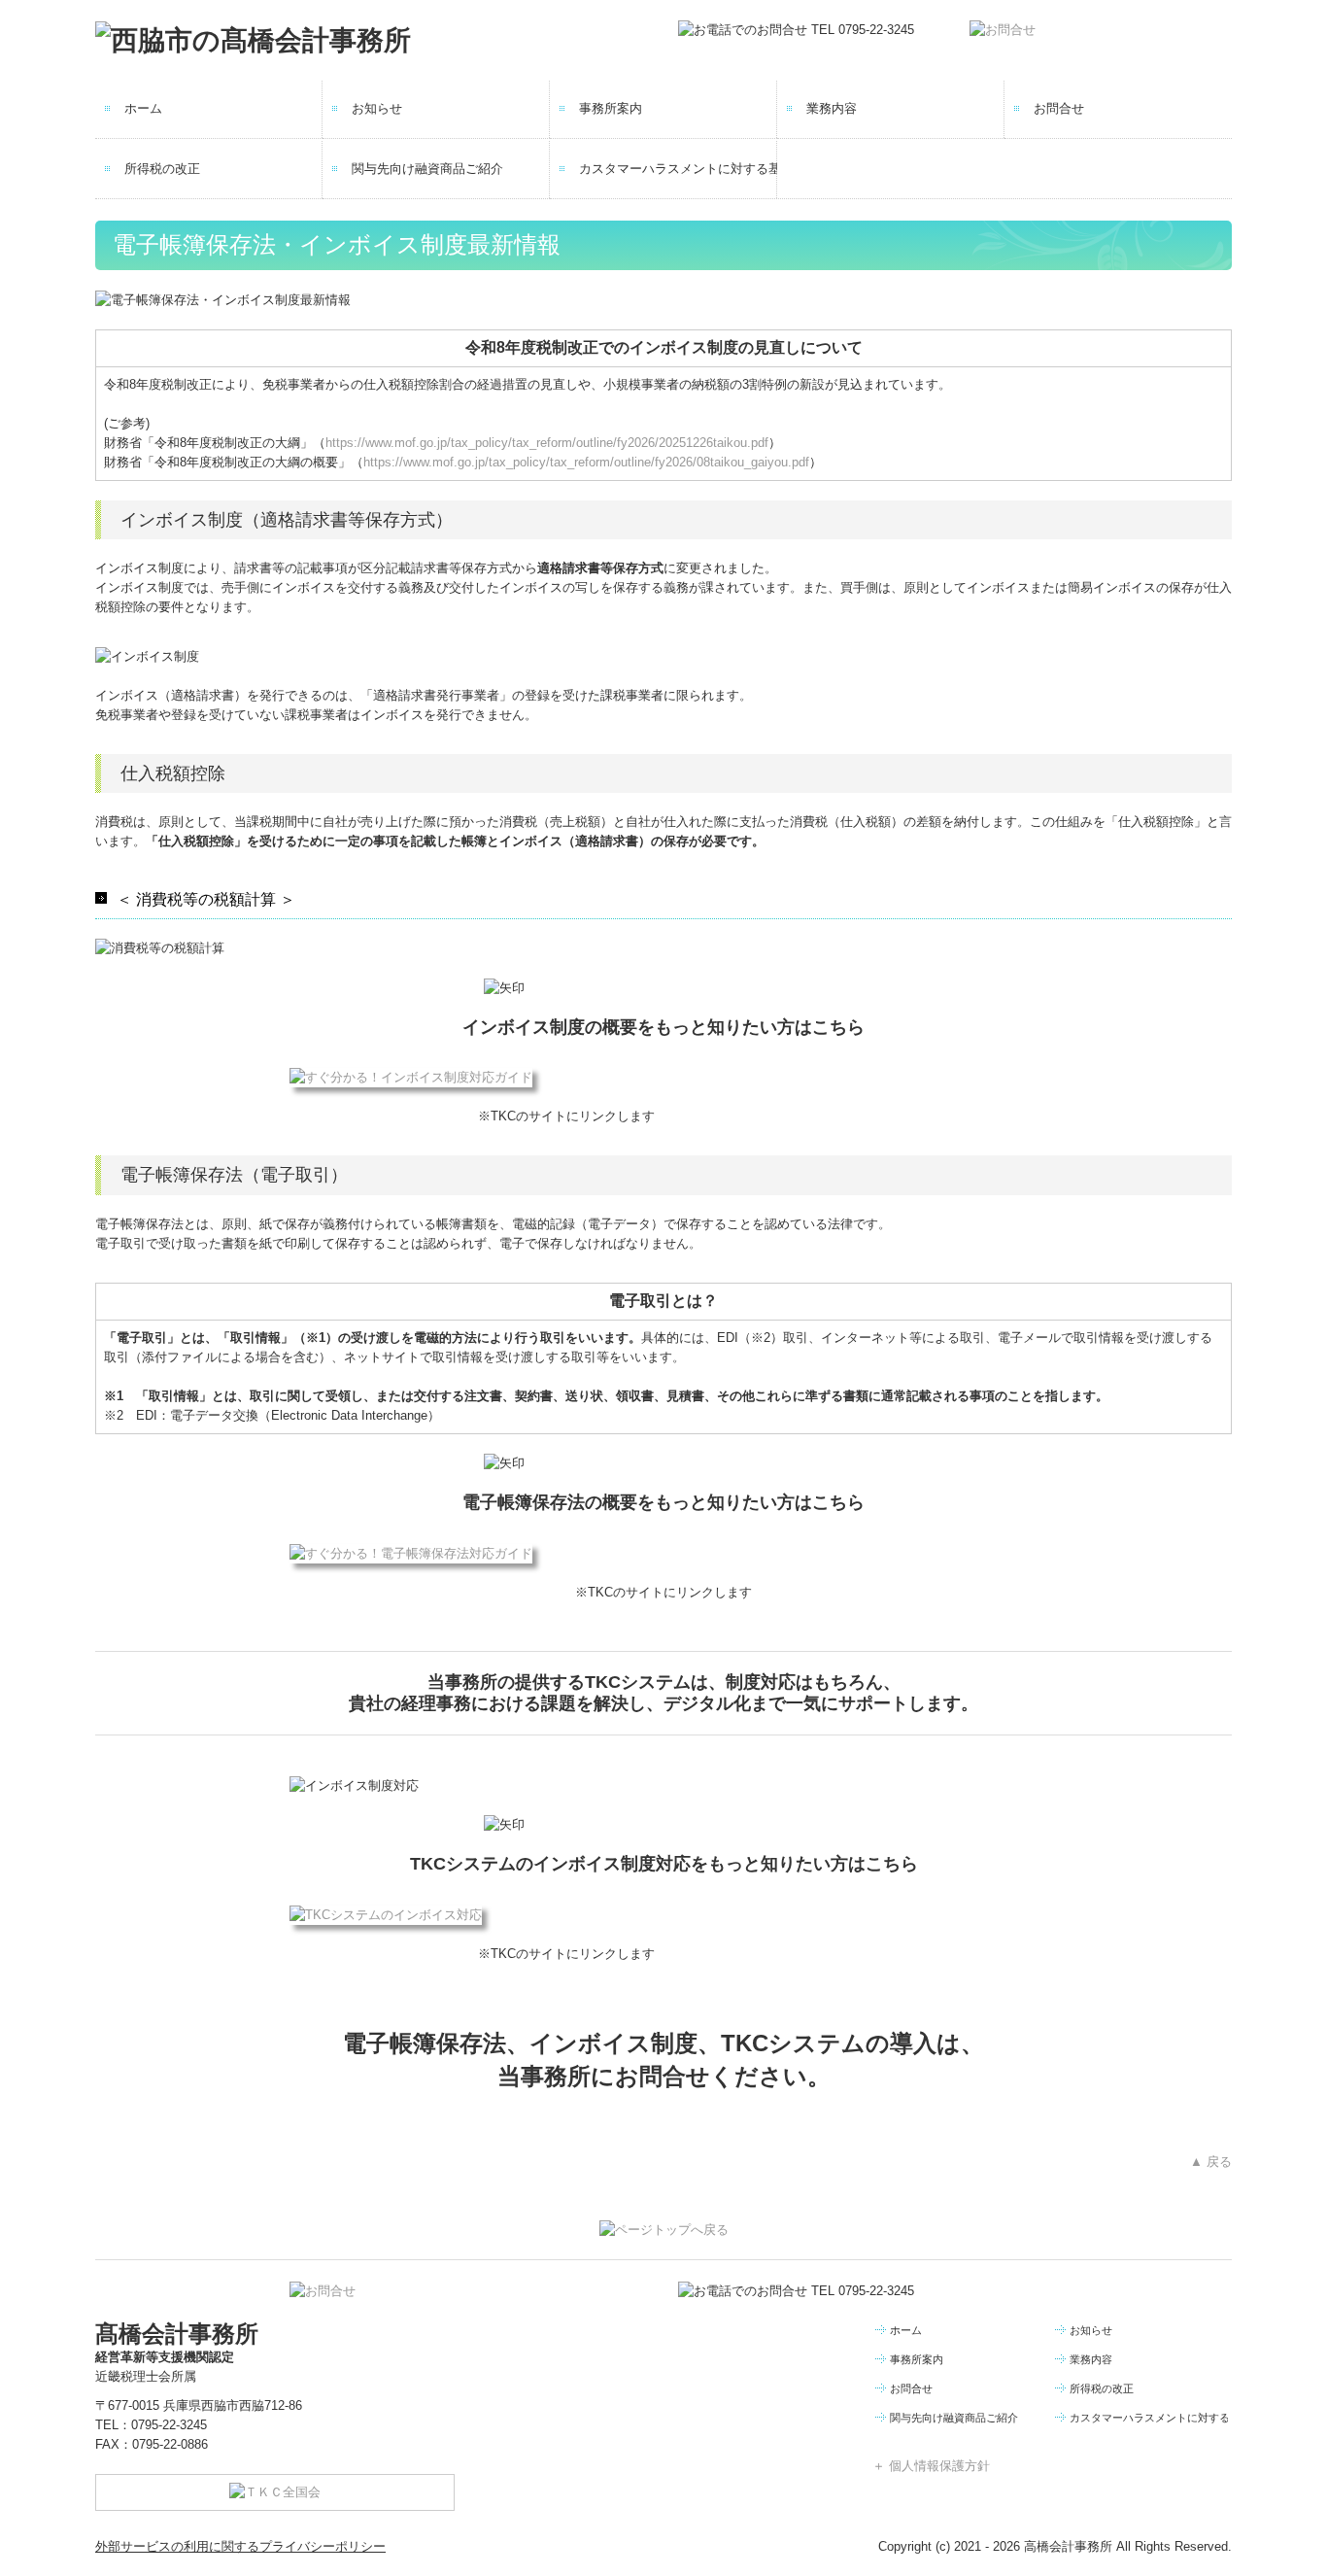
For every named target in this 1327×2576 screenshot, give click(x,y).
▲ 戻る (1211, 2162)
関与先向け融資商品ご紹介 (427, 169)
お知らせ (377, 108)
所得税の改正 (162, 169)
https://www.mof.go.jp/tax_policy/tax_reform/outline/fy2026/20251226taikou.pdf (547, 443)
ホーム (143, 108)
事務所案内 (611, 108)
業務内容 (832, 108)
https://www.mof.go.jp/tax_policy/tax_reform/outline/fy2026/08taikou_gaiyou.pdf (586, 462)
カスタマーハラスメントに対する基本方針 (678, 169)
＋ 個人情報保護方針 (931, 2466)
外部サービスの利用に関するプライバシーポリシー (240, 2546)
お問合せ (1059, 108)
